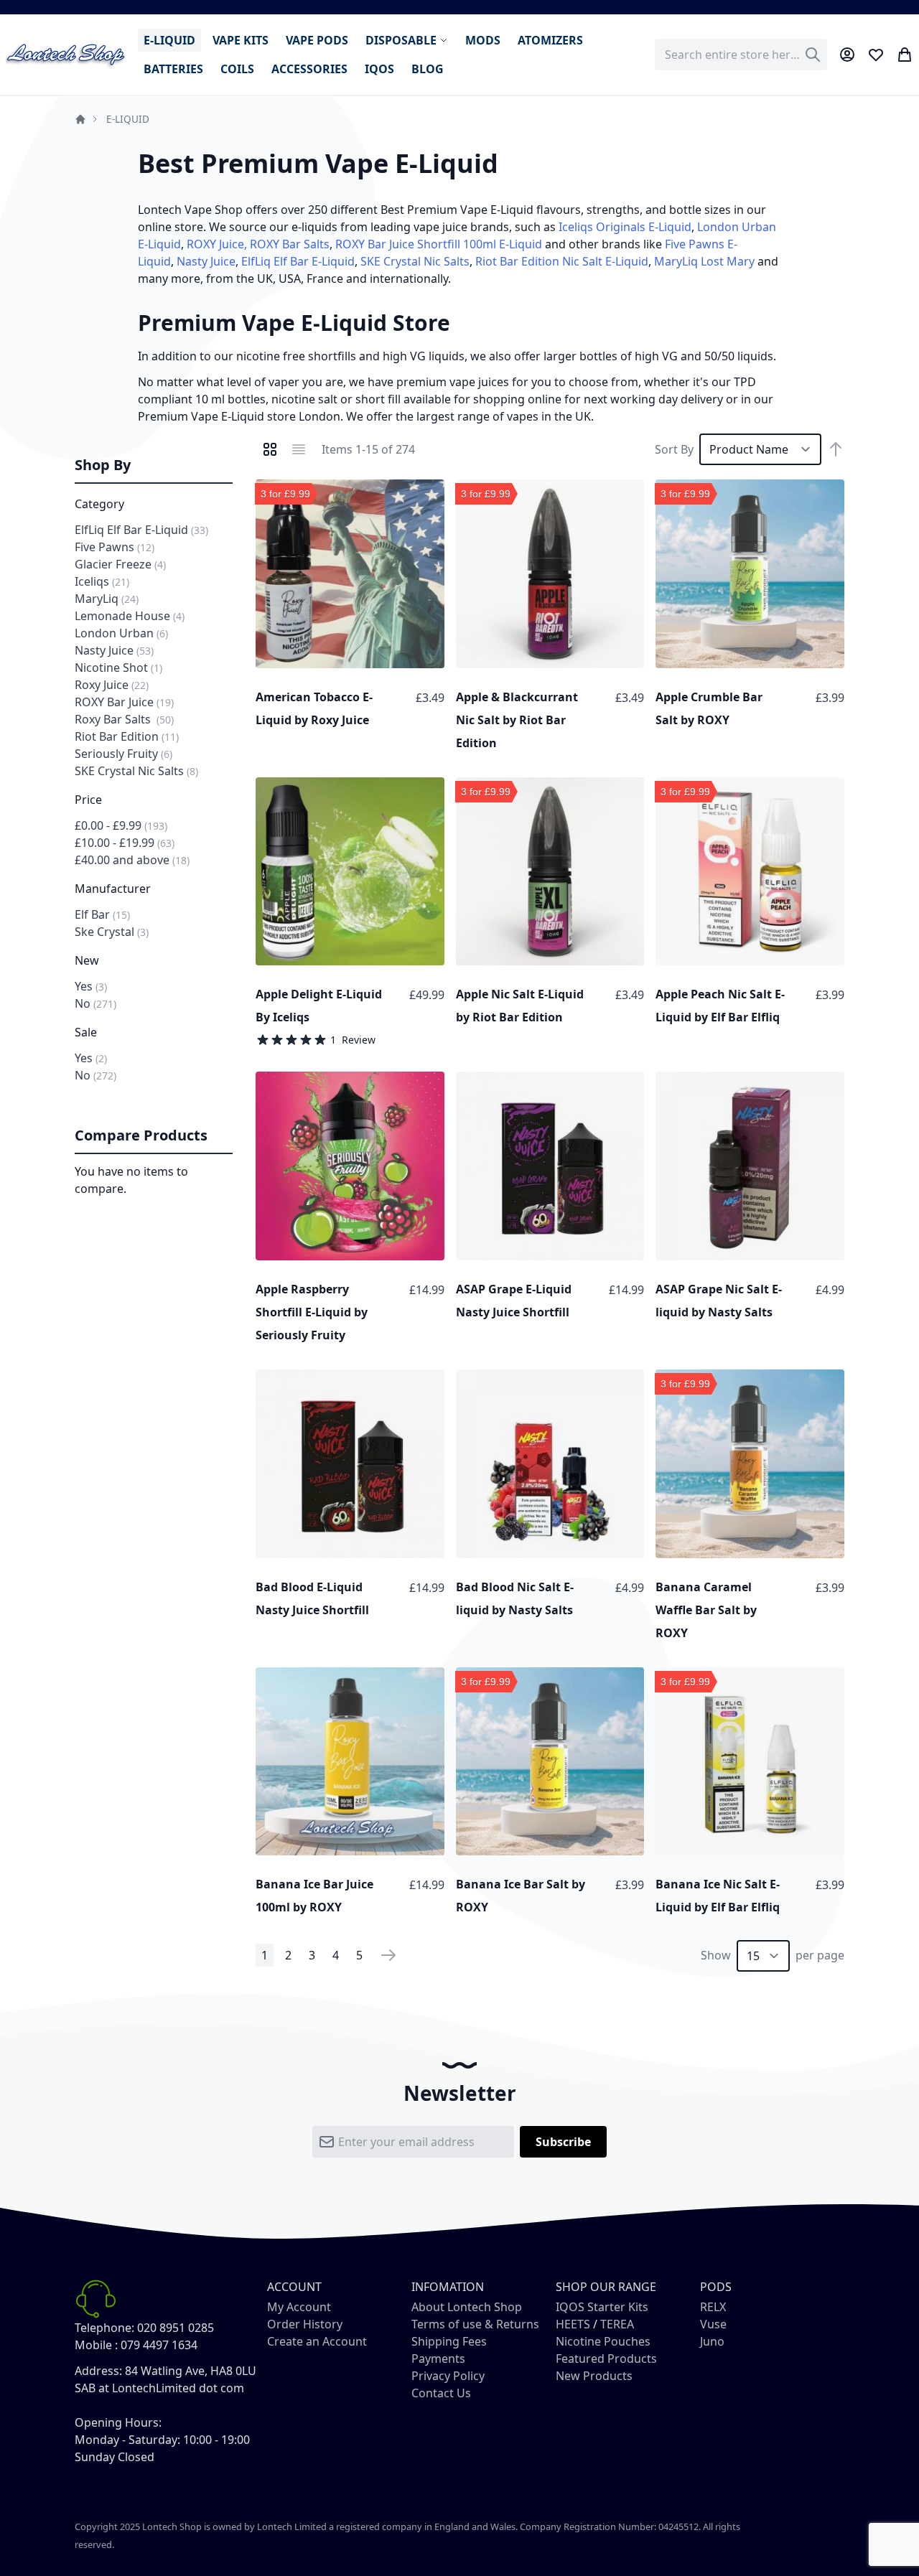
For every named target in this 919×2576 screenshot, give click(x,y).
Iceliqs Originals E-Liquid (625, 227)
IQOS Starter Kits (602, 2307)
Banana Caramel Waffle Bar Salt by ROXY (706, 1610)
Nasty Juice (206, 261)
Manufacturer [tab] (113, 889)
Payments (438, 2359)
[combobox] (741, 55)
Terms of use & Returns (475, 2324)
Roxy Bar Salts (124, 719)
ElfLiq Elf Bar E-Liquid (298, 261)
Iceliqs (102, 581)
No (95, 1003)
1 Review (353, 1040)
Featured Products (606, 2359)
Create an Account (317, 2341)
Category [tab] (99, 504)
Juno (712, 2341)
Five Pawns (115, 547)
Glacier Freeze (120, 564)
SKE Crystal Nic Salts (415, 261)
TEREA (617, 2324)
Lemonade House (130, 616)
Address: (98, 2371)
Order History (305, 2324)
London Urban (121, 633)
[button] (430, 494)
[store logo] (66, 55)
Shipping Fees (449, 2341)
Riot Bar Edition (127, 736)
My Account (299, 2307)
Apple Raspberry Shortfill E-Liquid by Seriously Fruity (312, 1312)
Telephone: (104, 2328)
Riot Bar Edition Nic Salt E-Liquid (562, 261)
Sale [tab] (86, 1032)
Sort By (674, 449)
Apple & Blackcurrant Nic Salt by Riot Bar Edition (517, 720)
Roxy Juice (112, 685)
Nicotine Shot (118, 668)
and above (132, 860)
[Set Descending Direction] (836, 449)
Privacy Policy (448, 2376)
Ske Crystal (112, 932)
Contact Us (441, 2393)
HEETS (573, 2324)
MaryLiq (107, 599)
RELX (713, 2307)
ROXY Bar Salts (290, 244)
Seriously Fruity (123, 754)
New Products (594, 2376)
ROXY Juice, (217, 244)
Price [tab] (88, 800)
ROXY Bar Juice (124, 702)
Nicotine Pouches (603, 2341)
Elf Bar (102, 914)
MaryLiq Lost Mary (704, 261)
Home (80, 119)
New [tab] (87, 960)
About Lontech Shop (467, 2307)
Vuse (713, 2324)
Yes (91, 986)
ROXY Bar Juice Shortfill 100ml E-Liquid (439, 244)
